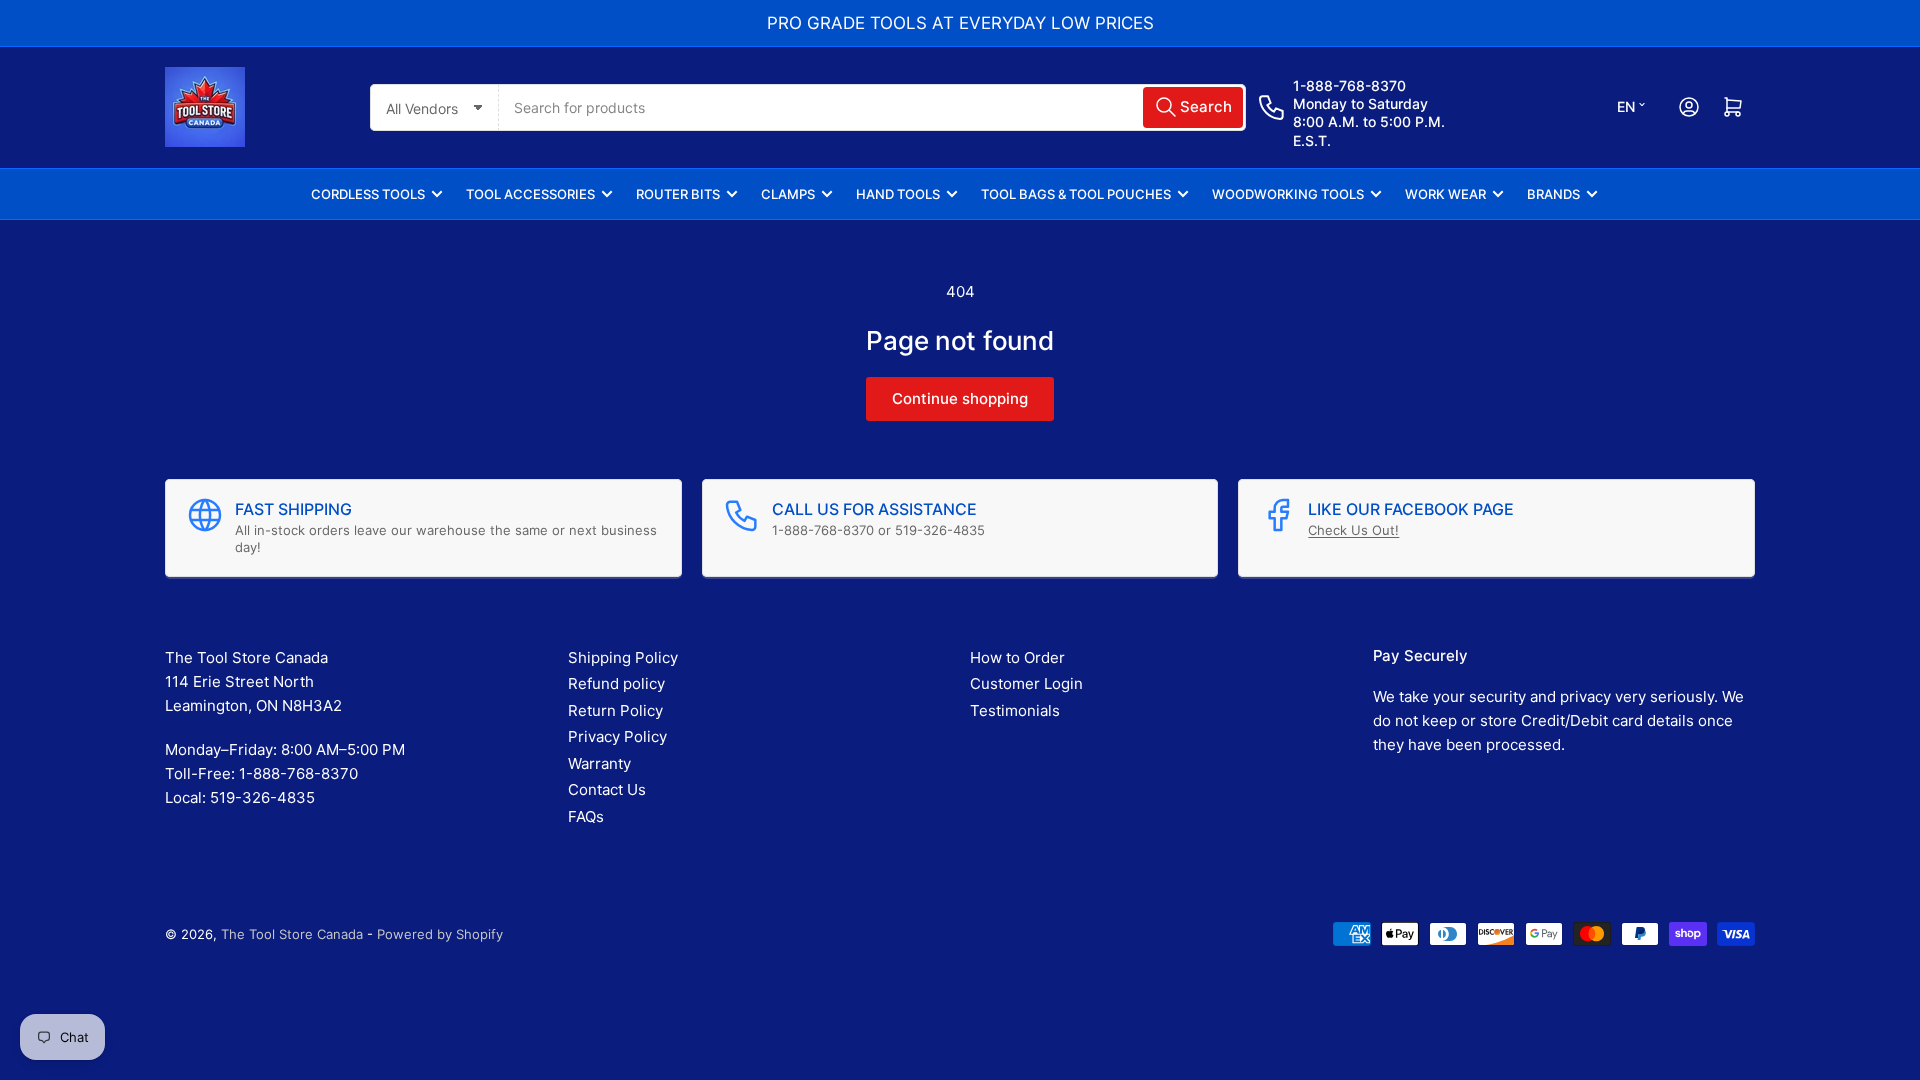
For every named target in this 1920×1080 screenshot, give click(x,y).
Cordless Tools (368, 194)
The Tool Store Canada (292, 934)
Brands (1553, 194)
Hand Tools (898, 194)
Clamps (788, 194)
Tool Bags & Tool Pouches (1076, 194)
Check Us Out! (1353, 530)
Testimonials (1015, 710)
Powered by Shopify (440, 934)
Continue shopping (960, 398)
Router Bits (678, 194)
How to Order (1017, 657)
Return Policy (615, 710)
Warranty (599, 763)
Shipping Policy (623, 657)
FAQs (586, 816)
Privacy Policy (617, 736)
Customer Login (1026, 683)
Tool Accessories (530, 194)
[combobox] (872, 107)
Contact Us (607, 789)
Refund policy (616, 683)
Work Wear (1445, 194)
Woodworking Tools (1288, 194)
